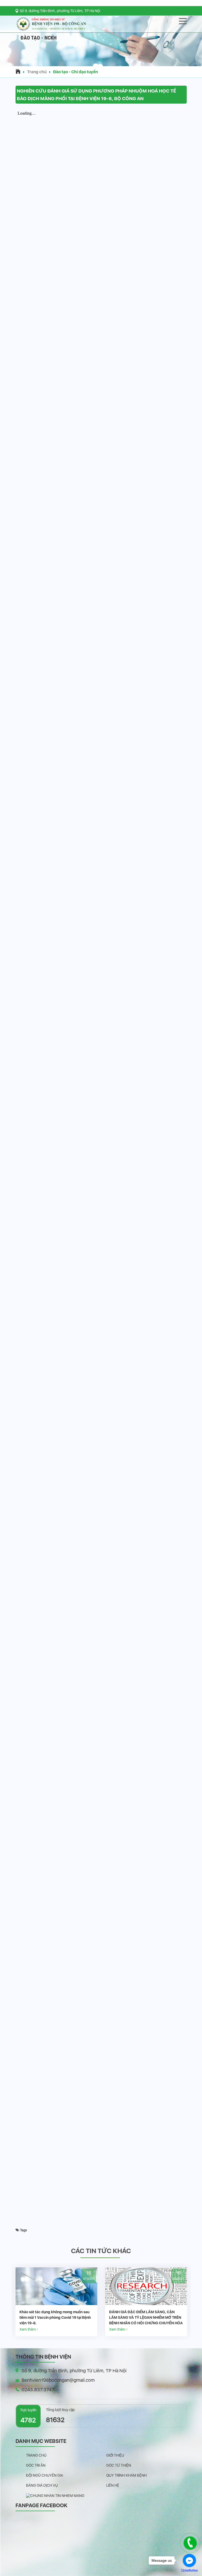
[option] (56, 2302)
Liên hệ (113, 2485)
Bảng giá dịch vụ (42, 2485)
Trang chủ (37, 72)
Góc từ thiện (119, 2465)
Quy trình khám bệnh (127, 2475)
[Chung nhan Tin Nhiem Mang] (55, 2495)
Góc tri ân (36, 2465)
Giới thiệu (115, 2455)
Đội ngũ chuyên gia (45, 2475)
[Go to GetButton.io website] (189, 2571)
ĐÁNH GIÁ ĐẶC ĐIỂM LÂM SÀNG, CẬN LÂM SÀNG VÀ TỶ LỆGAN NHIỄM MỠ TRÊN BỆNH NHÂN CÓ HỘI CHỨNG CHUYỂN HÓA (56, 2317)
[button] (101, 61)
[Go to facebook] (189, 2560)
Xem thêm (28, 2329)
